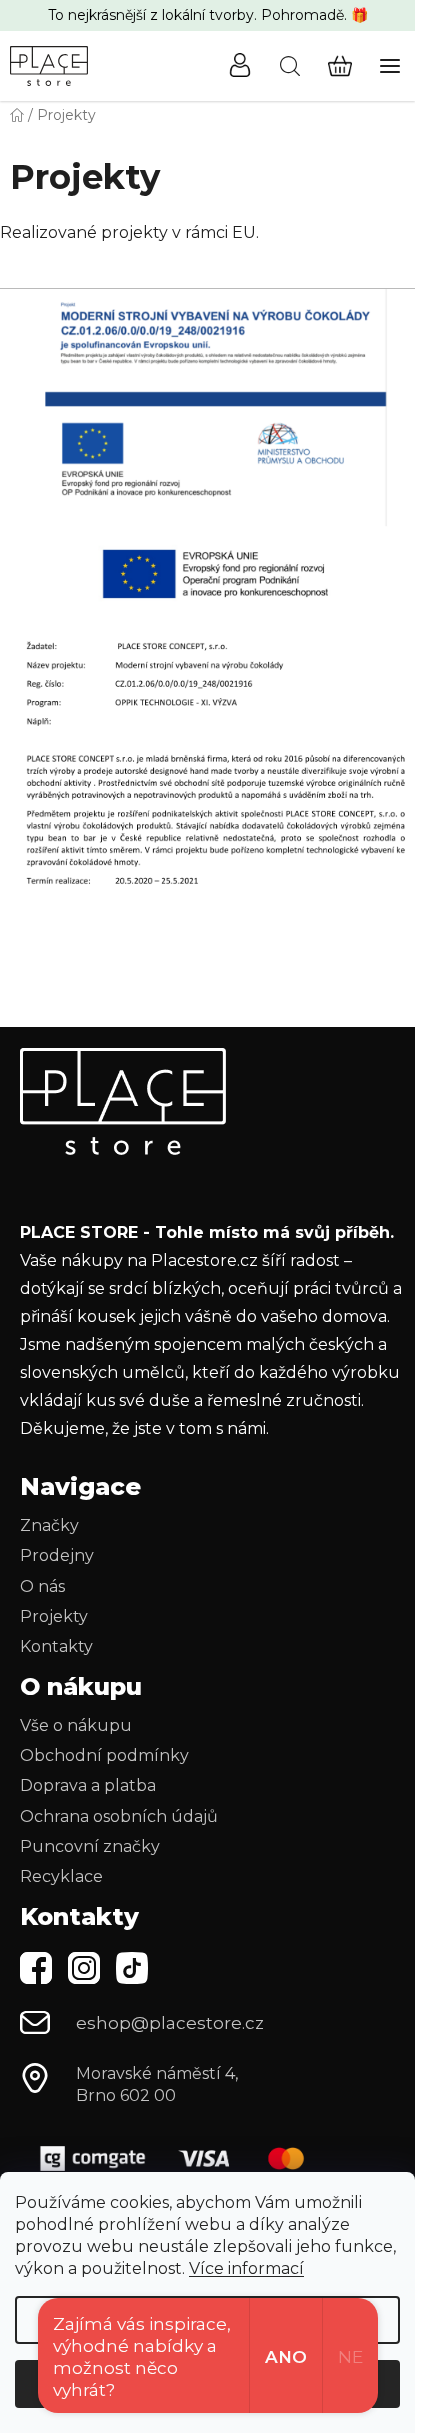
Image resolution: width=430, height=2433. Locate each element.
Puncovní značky (90, 1846)
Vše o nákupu (76, 1725)
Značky (49, 1525)
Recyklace (61, 1876)
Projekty (54, 1616)
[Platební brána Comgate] (180, 2158)
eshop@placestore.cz (170, 2023)
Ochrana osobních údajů (119, 1816)
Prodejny (57, 1555)
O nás (42, 1586)
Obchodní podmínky (104, 1755)
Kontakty (56, 1646)
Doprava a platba (88, 1785)
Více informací (246, 2268)
